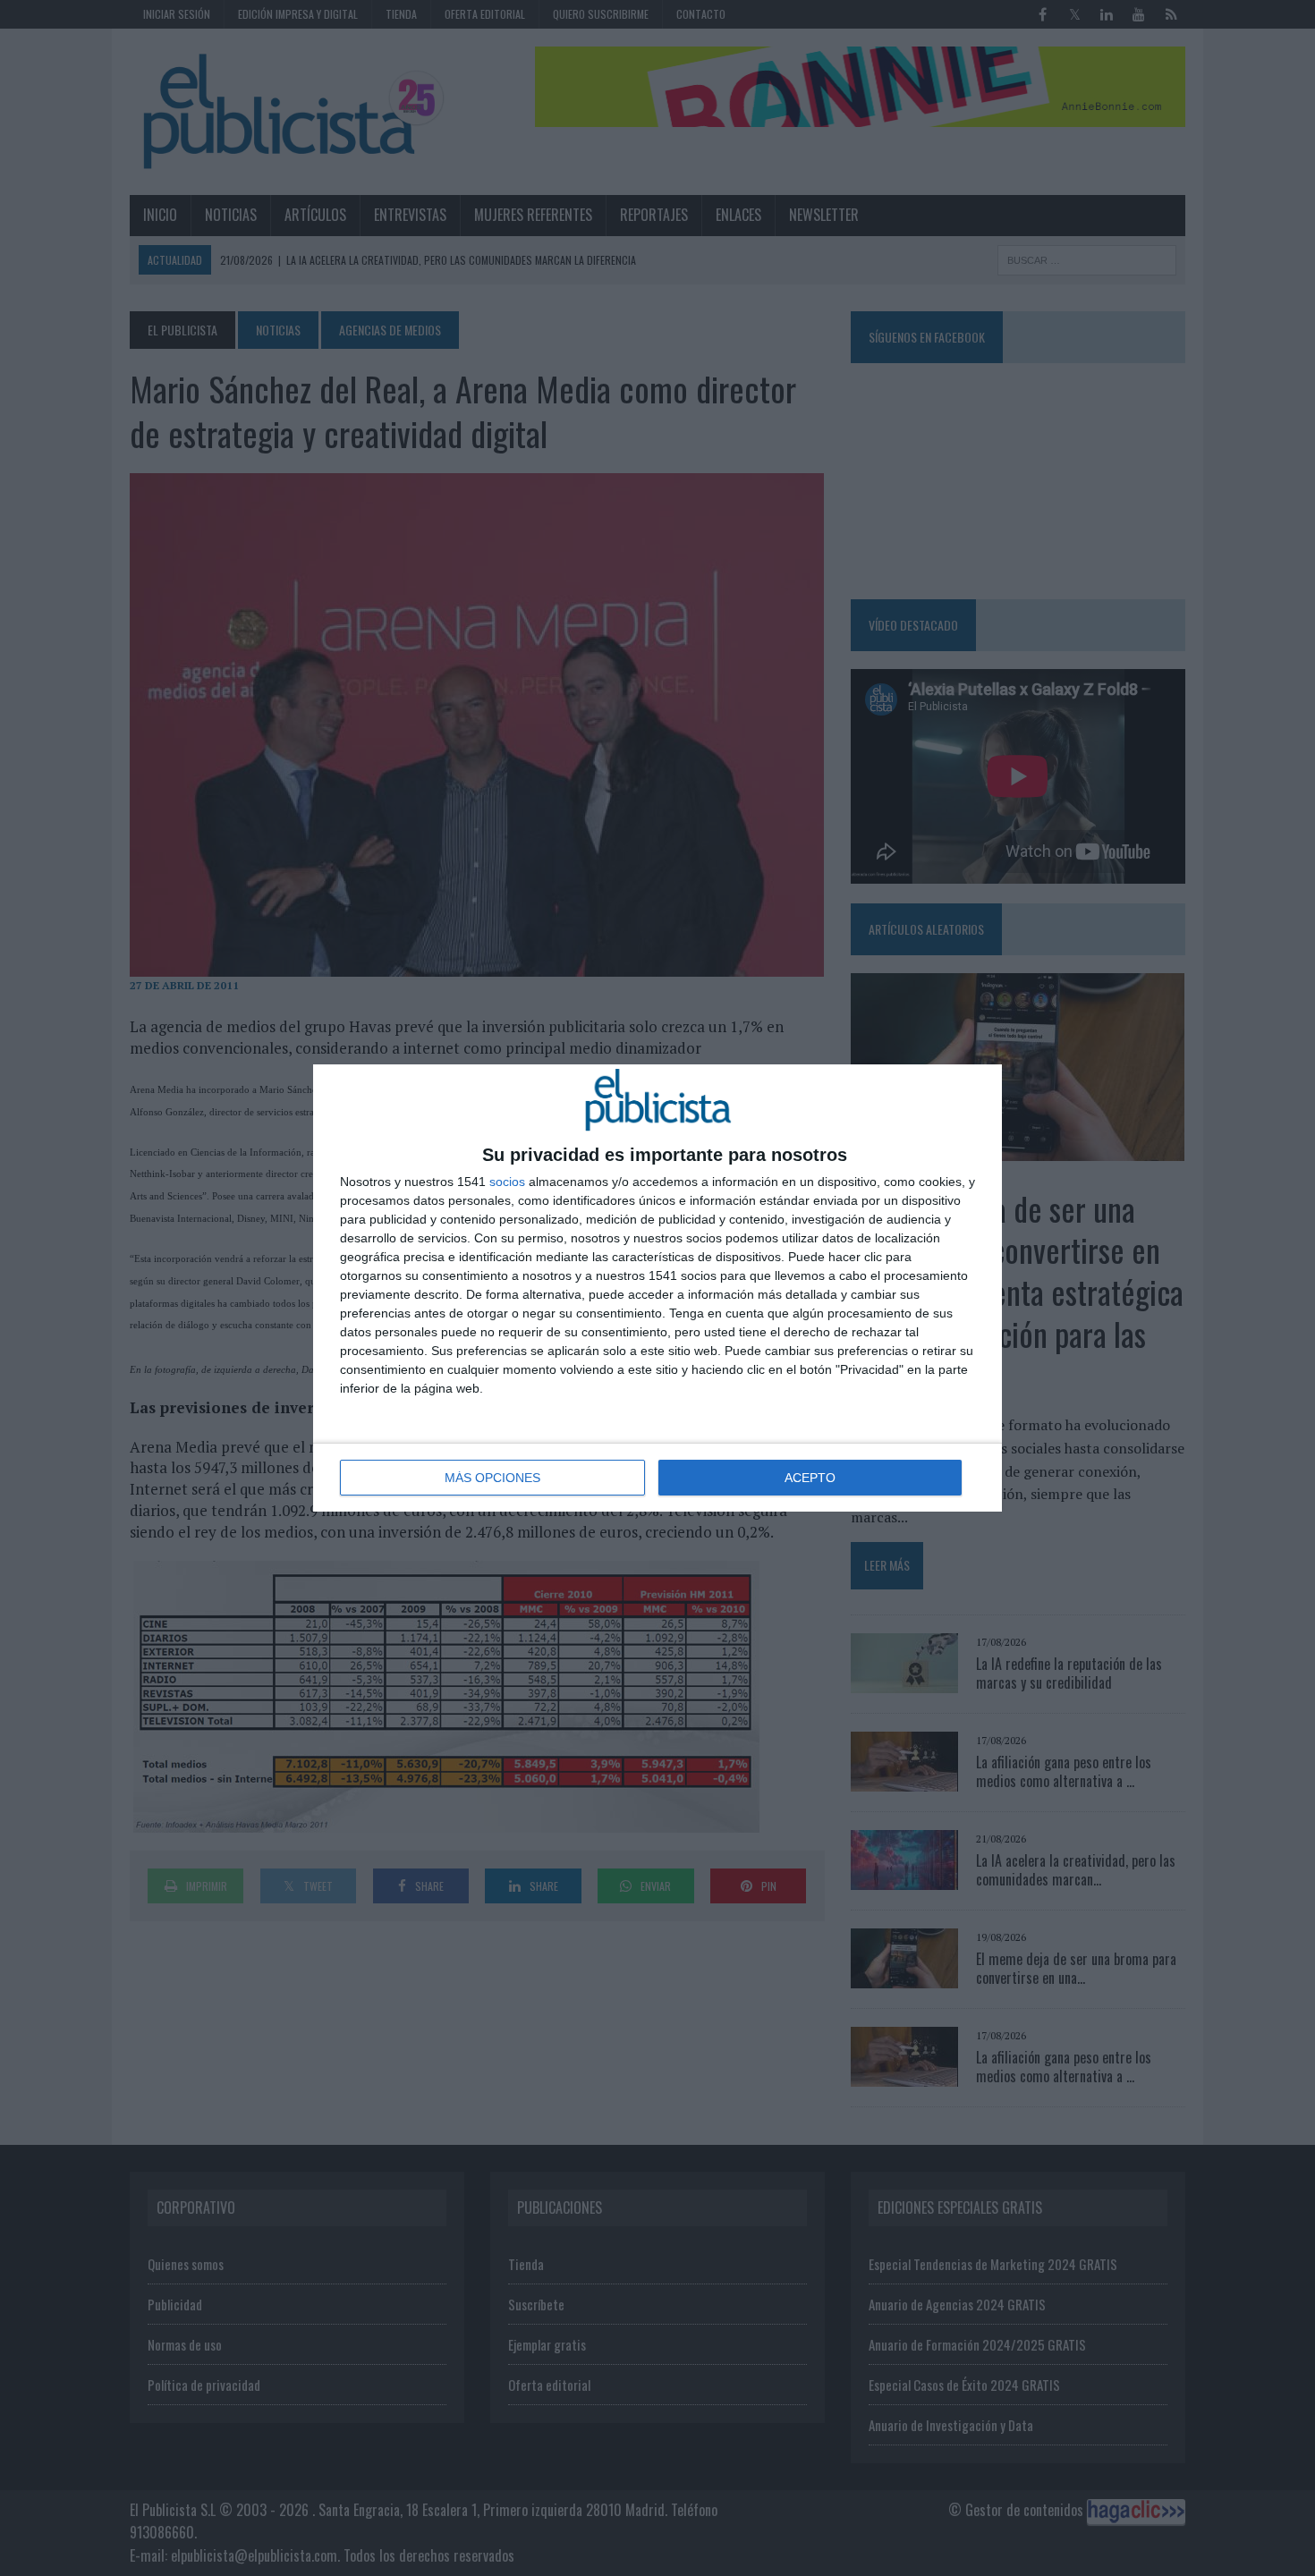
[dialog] (657, 1288)
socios (507, 1182)
